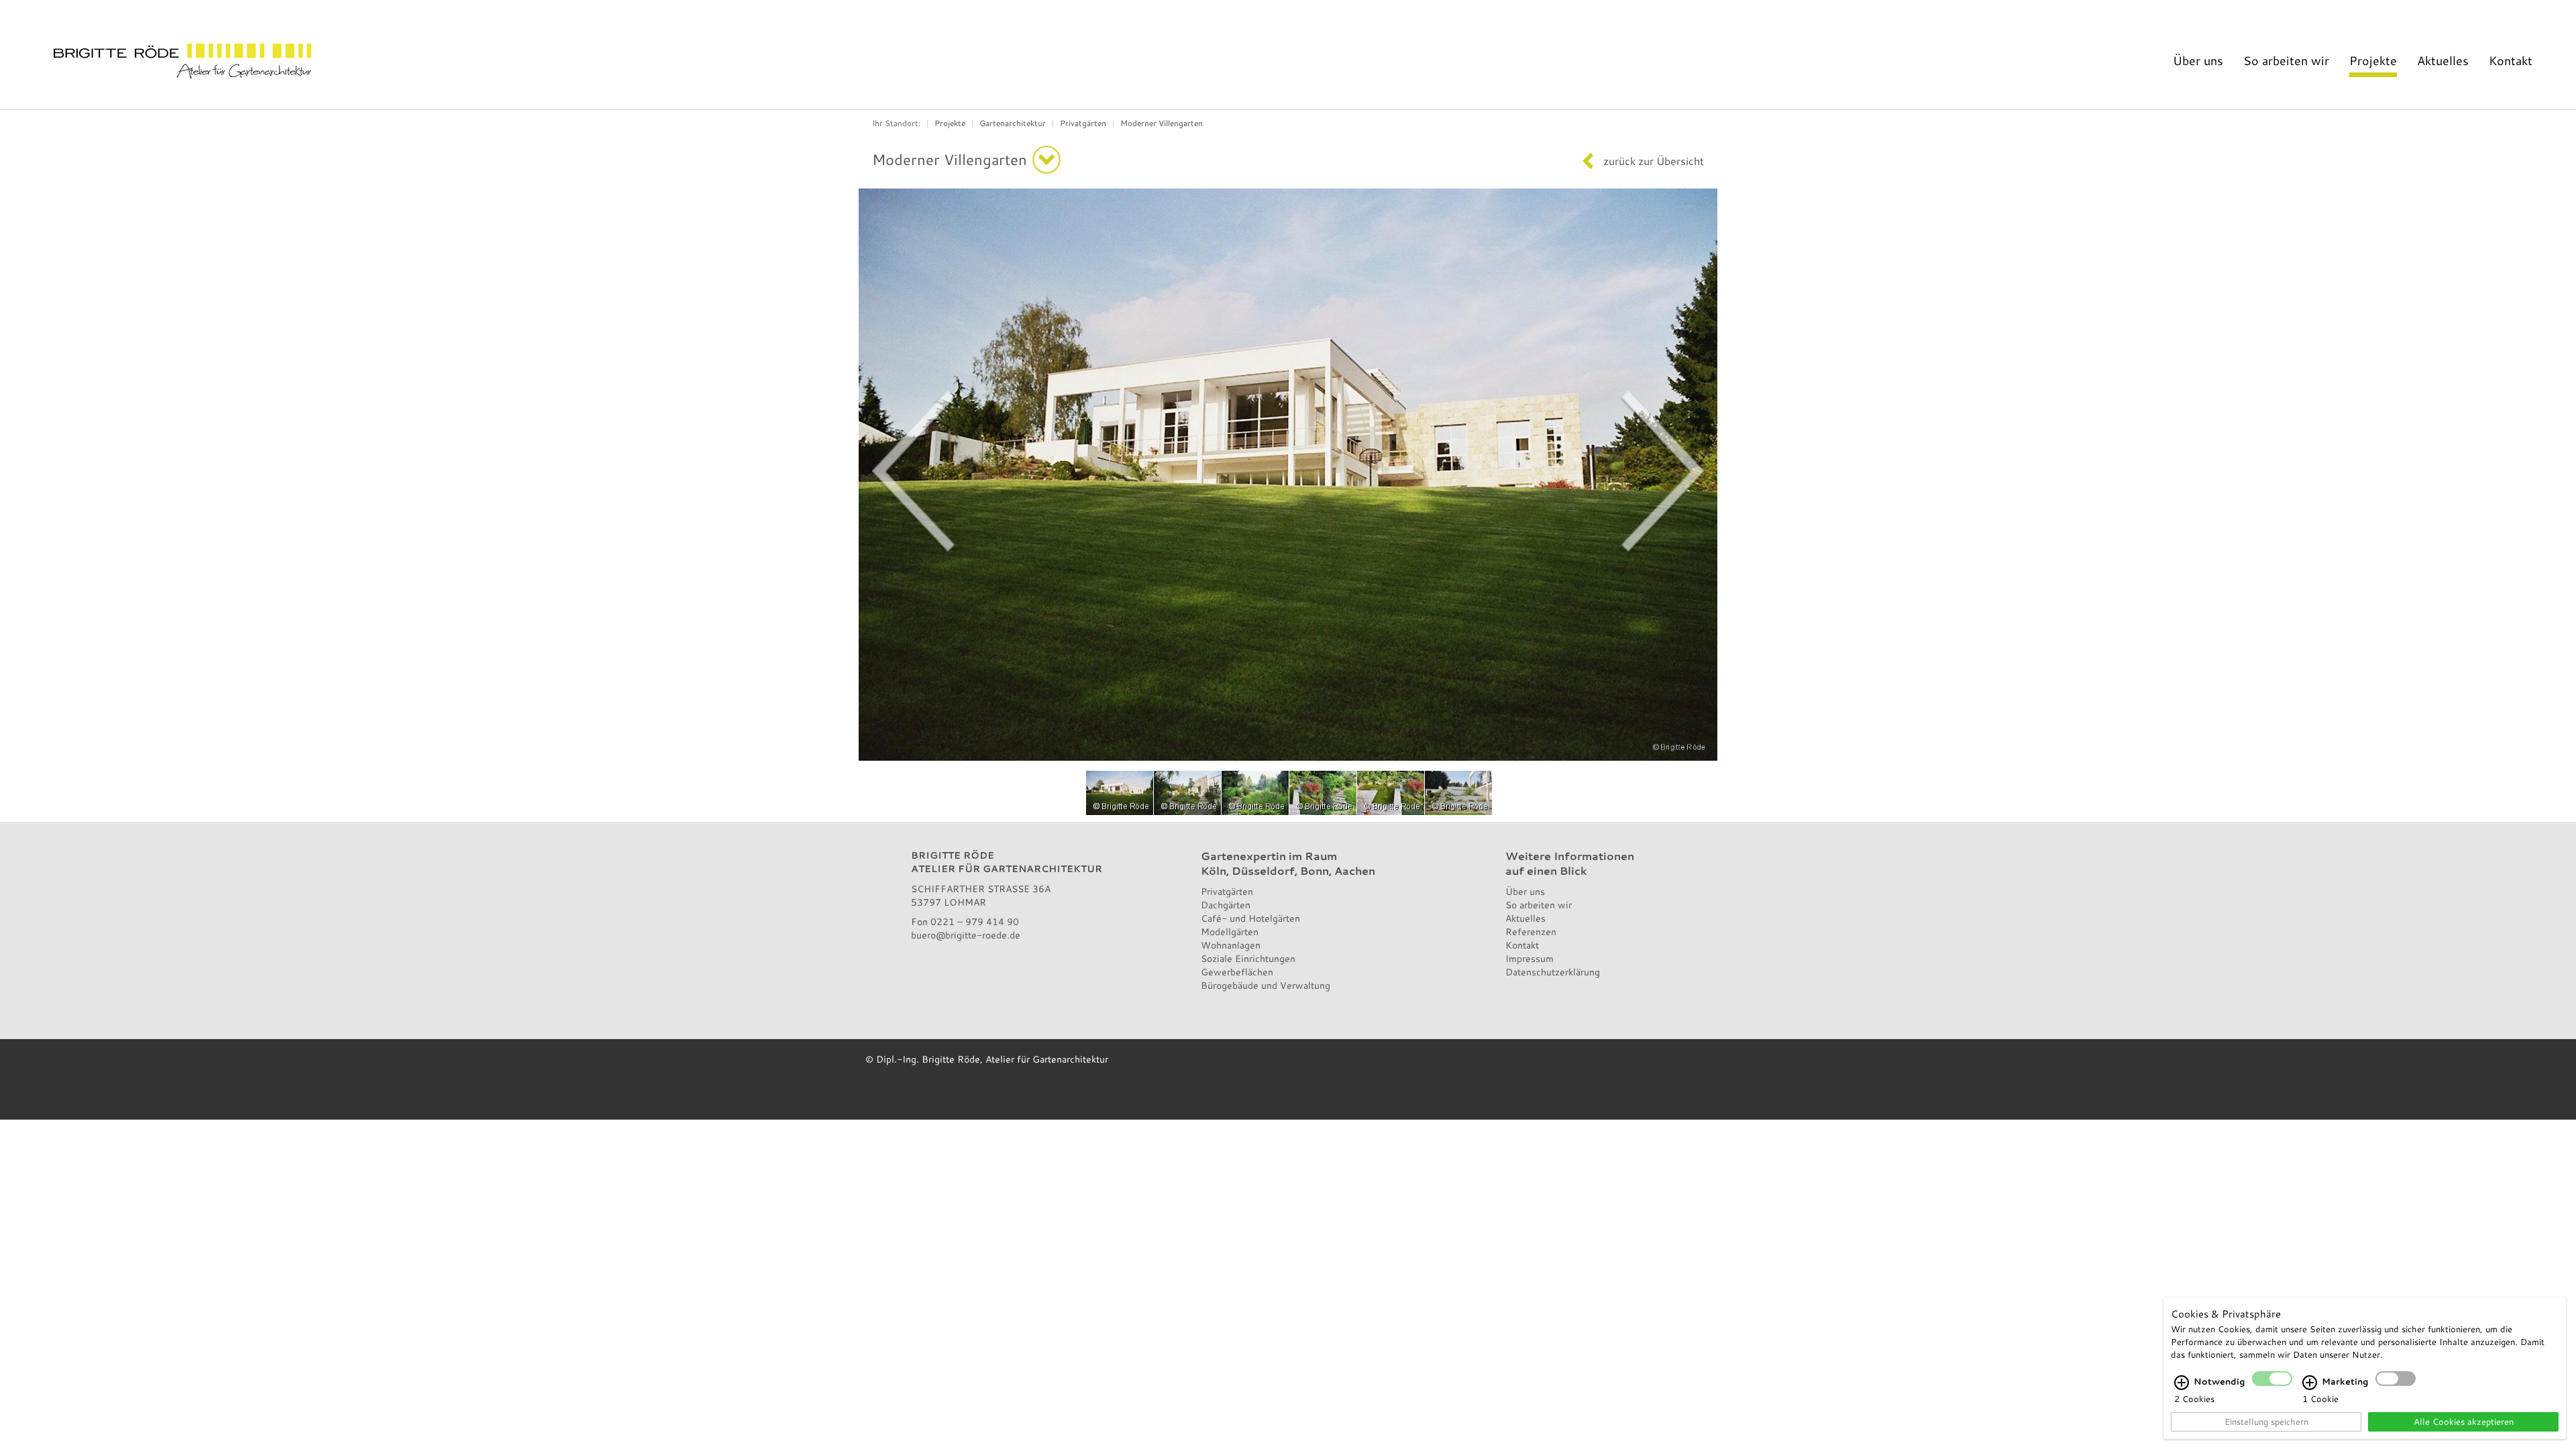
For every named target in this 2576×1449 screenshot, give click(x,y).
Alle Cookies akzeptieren (2464, 1421)
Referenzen (1531, 931)
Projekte (2373, 60)
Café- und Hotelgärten (1250, 918)
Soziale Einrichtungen (1248, 958)
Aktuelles (2443, 60)
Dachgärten (1226, 905)
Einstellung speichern (2266, 1421)
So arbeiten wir (2286, 60)
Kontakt (2511, 60)
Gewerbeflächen (1237, 972)
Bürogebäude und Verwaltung (1266, 985)
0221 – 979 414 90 (975, 921)
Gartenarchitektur (1013, 123)
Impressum (1529, 958)
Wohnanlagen (1231, 945)
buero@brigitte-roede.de (966, 935)
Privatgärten (1083, 123)
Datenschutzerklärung (1553, 972)
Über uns (2198, 60)
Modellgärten (1230, 931)
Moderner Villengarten (1162, 123)
